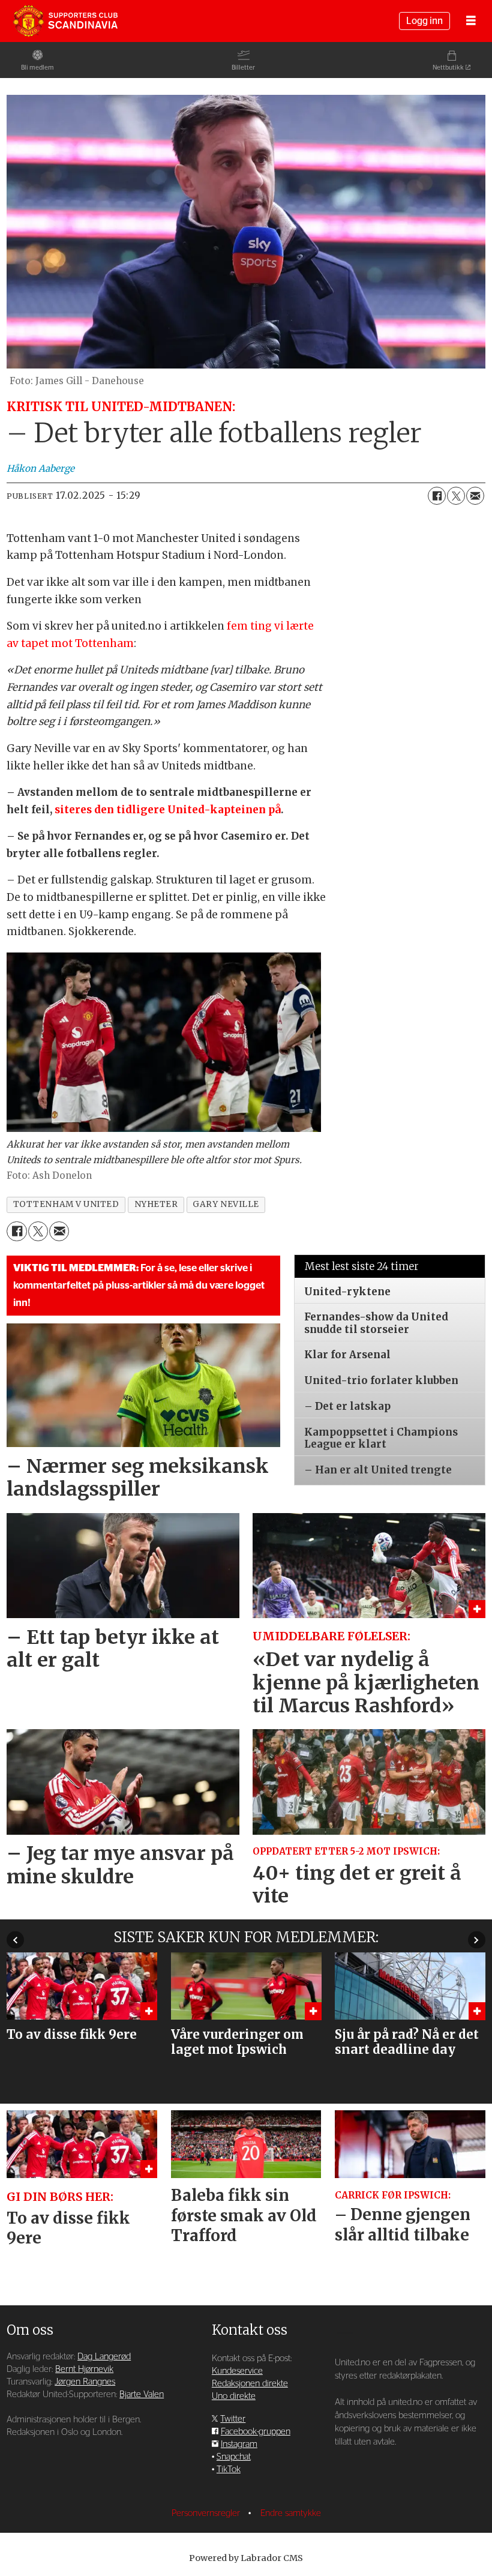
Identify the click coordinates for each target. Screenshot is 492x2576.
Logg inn (424, 21)
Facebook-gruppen (256, 2432)
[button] (15, 1940)
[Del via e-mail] (475, 496)
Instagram (239, 2444)
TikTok (229, 2469)
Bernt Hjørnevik (84, 2369)
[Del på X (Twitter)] (456, 496)
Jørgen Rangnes (85, 2382)
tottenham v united (66, 1204)
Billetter (243, 68)
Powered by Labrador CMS (246, 2558)
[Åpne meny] (471, 21)
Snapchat (234, 2457)
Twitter (233, 2419)
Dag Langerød (104, 2357)
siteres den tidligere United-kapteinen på (168, 810)
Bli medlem (37, 68)
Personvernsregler (207, 2513)
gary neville (226, 1204)
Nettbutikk (448, 68)
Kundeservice (237, 2371)
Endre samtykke (291, 2513)
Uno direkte (234, 2396)
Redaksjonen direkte (250, 2384)
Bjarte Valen (142, 2394)
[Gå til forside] (65, 21)
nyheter (156, 1204)
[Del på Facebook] (437, 496)
